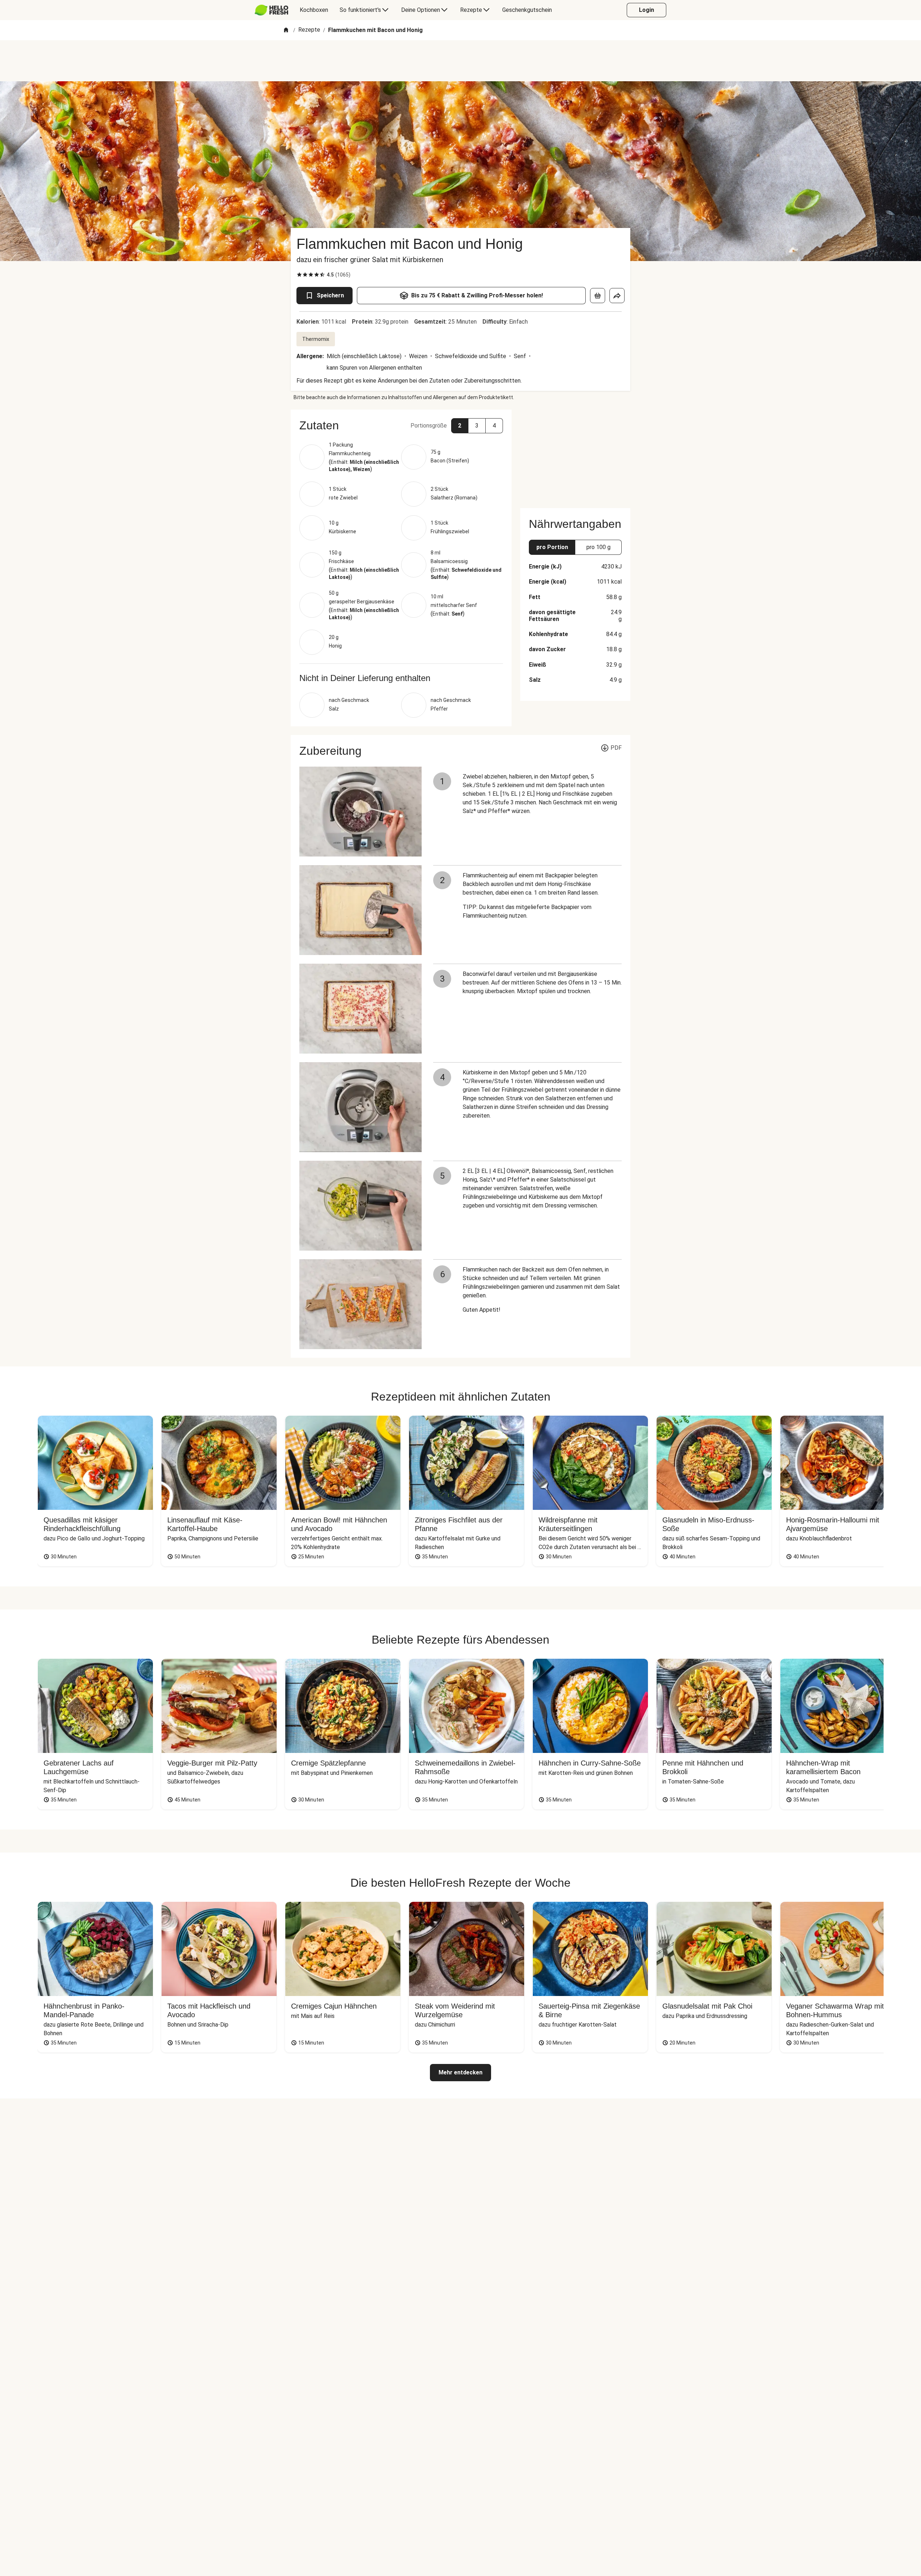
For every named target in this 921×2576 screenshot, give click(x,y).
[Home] (286, 30)
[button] (401, 425)
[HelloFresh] (271, 10)
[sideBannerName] (575, 455)
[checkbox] (299, 275)
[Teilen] (617, 296)
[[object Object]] (598, 296)
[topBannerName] (460, 61)
